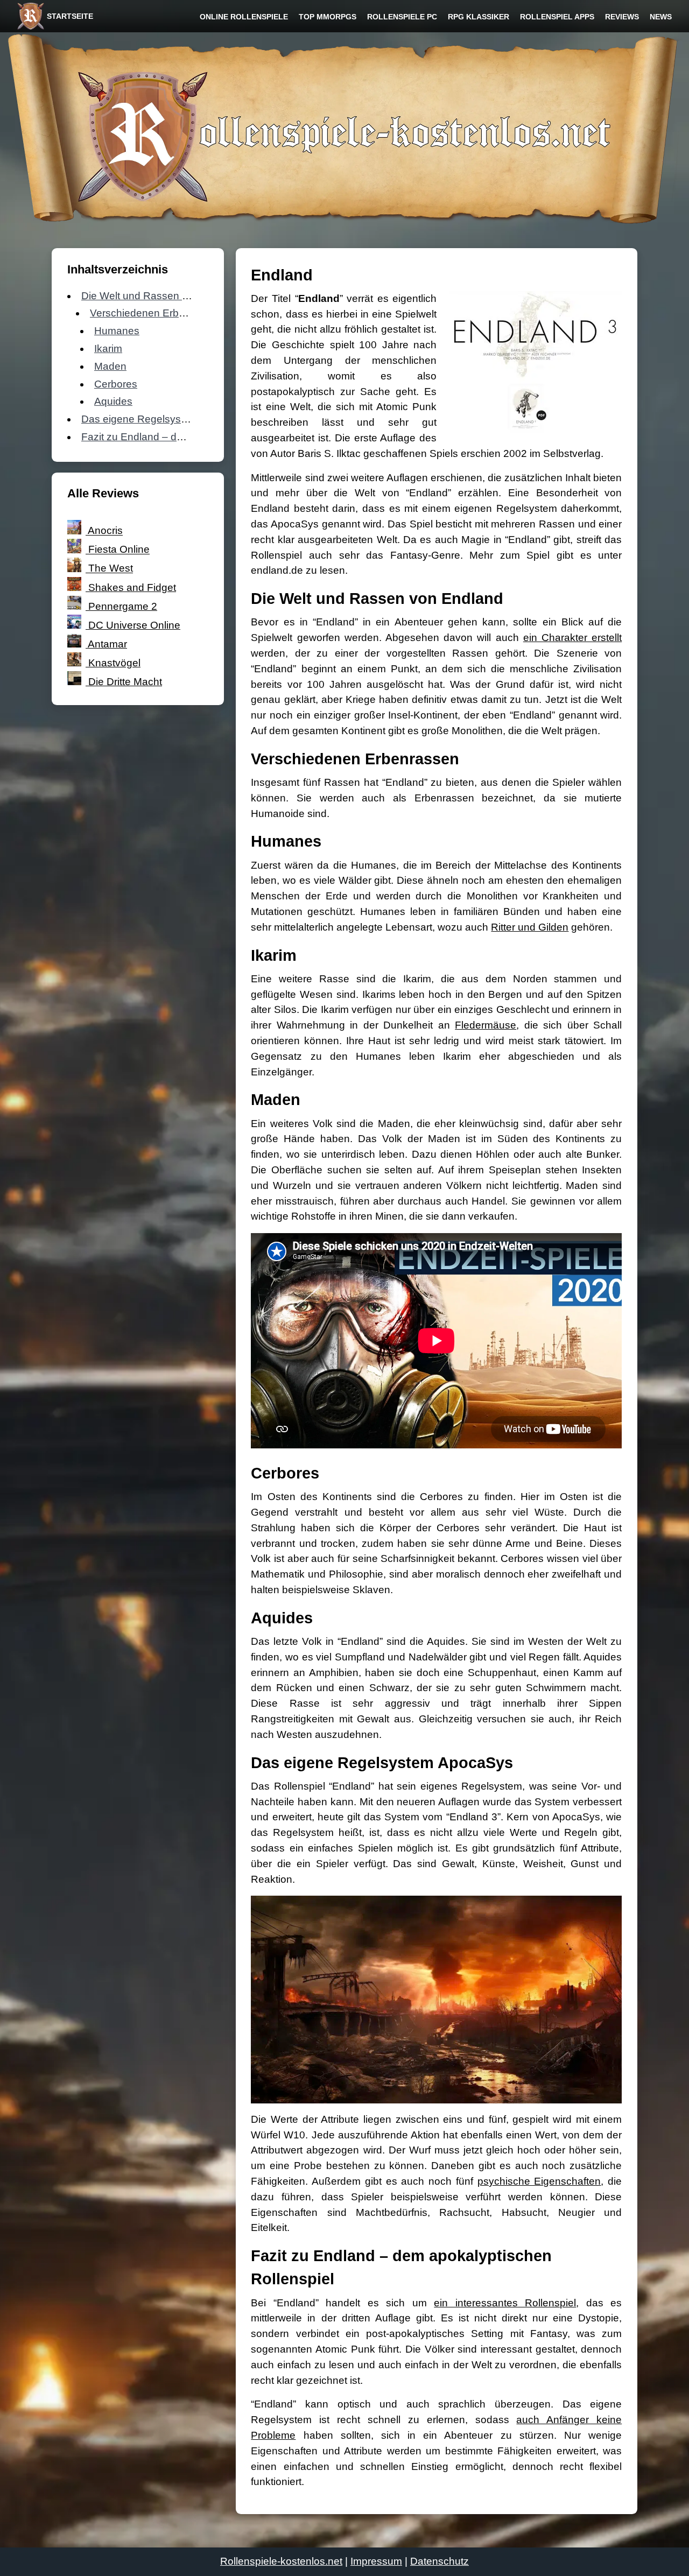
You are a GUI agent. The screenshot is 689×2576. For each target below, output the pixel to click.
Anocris (105, 531)
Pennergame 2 (123, 606)
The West (111, 569)
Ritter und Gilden (530, 927)
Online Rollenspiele (244, 17)
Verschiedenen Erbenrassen (156, 313)
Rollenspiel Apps (557, 17)
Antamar (107, 644)
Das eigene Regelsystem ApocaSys (165, 419)
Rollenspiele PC (402, 17)
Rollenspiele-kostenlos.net (281, 2561)
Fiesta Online (119, 550)
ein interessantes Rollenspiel (505, 2303)
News (661, 17)
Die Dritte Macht (125, 682)
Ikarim (108, 349)
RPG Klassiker (479, 17)
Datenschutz (440, 2561)
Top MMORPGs (328, 17)
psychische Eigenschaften (539, 2181)
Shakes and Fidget (132, 587)
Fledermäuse (486, 1025)
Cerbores (116, 384)
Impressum (376, 2561)
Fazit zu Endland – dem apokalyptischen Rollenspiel (202, 437)
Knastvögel (114, 663)
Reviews (622, 17)
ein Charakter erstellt (572, 638)
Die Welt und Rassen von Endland (161, 296)
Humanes (117, 331)
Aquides (113, 401)
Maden (110, 366)
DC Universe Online (134, 625)
